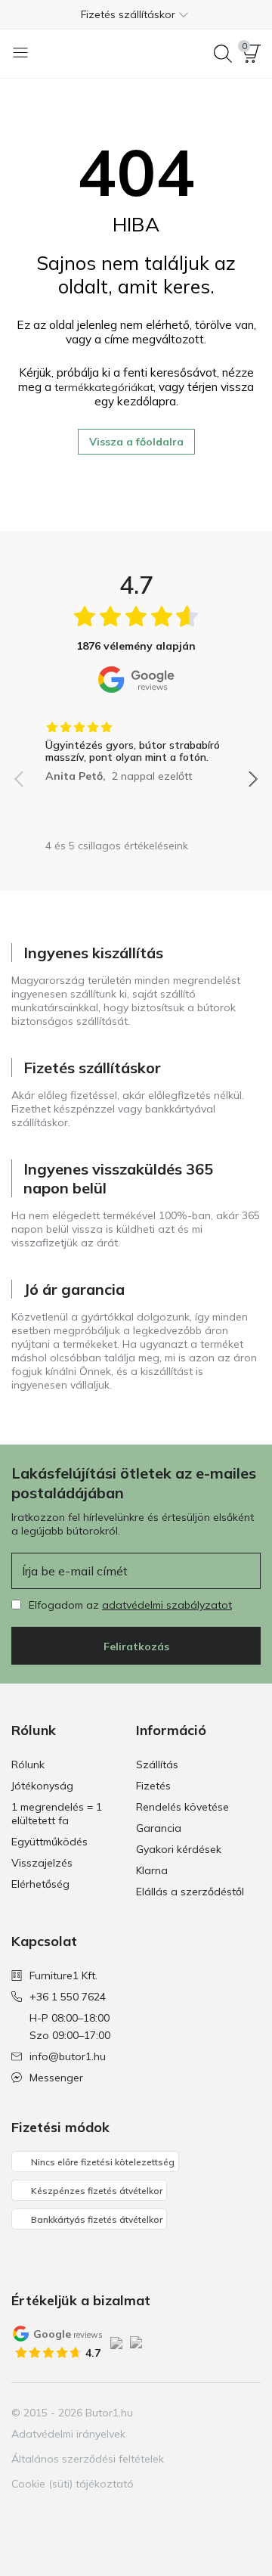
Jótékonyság (42, 1786)
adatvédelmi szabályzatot (167, 1605)
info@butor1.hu (68, 2056)
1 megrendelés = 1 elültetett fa (57, 1814)
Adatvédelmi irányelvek (68, 2434)
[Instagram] (50, 2516)
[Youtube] (76, 2516)
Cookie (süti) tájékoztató (73, 2484)
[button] (136, 14)
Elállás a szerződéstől (190, 1892)
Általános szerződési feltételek (88, 2459)
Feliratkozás (136, 1646)
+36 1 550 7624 (68, 1997)
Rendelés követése (182, 1807)
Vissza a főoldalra (136, 442)
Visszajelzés (42, 1863)
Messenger (56, 2078)
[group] (136, 746)
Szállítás (157, 1764)
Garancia (159, 1828)
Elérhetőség (40, 1884)
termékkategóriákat (104, 387)
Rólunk (28, 1764)
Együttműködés (49, 1842)
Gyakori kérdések (179, 1849)
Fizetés (153, 1786)
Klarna (152, 1870)
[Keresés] (223, 54)
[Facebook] (24, 2516)
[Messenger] (101, 2516)
